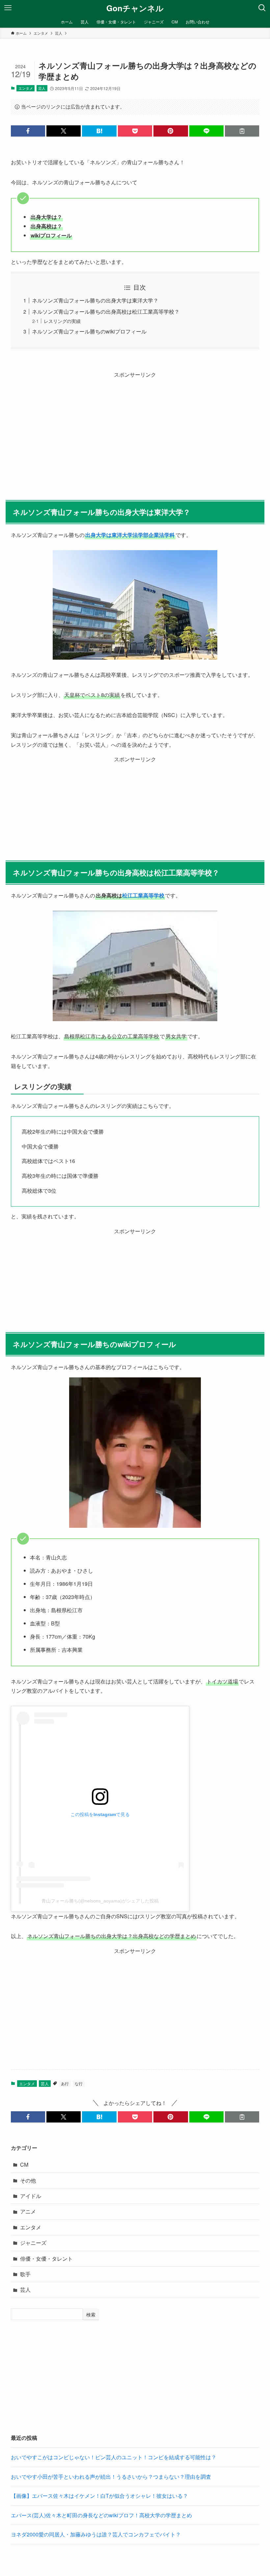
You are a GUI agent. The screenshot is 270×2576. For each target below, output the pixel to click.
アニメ (28, 2211)
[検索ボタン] (262, 8)
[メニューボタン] (8, 8)
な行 (79, 2083)
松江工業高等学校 (143, 895)
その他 (28, 2180)
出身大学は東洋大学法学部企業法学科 (130, 535)
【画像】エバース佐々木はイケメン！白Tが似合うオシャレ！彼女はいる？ (99, 2496)
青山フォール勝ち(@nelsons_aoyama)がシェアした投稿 (100, 1901)
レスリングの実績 (62, 321)
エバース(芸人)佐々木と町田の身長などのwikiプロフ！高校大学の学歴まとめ (101, 2515)
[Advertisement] (135, 426)
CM (24, 2165)
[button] (28, 131)
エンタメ (26, 88)
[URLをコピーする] (242, 131)
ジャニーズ (33, 2243)
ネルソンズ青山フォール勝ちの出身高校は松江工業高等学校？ (106, 312)
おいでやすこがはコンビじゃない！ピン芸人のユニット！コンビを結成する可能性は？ (114, 2457)
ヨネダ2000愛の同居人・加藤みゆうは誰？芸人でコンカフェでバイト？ (96, 2534)
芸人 (42, 88)
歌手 (25, 2274)
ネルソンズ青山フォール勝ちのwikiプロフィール (89, 331)
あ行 (65, 2083)
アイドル (31, 2196)
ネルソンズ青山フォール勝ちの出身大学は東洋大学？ (95, 300)
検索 (91, 2314)
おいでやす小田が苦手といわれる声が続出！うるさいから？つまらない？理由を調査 (111, 2477)
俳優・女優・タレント (46, 2259)
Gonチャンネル (135, 8)
